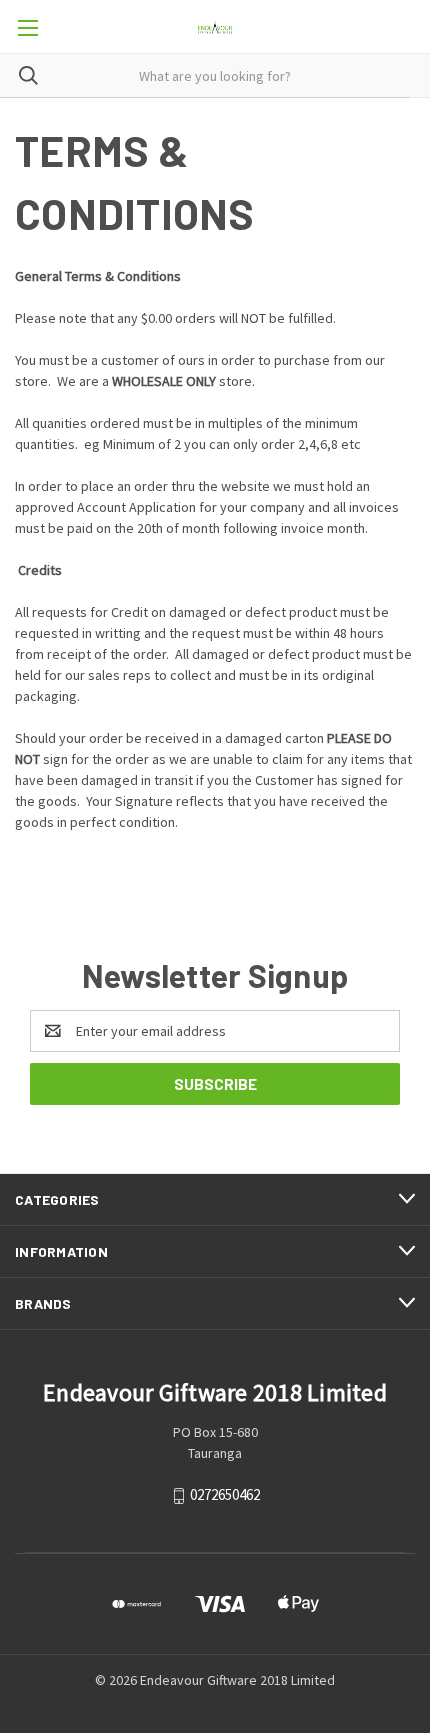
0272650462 (225, 1494)
